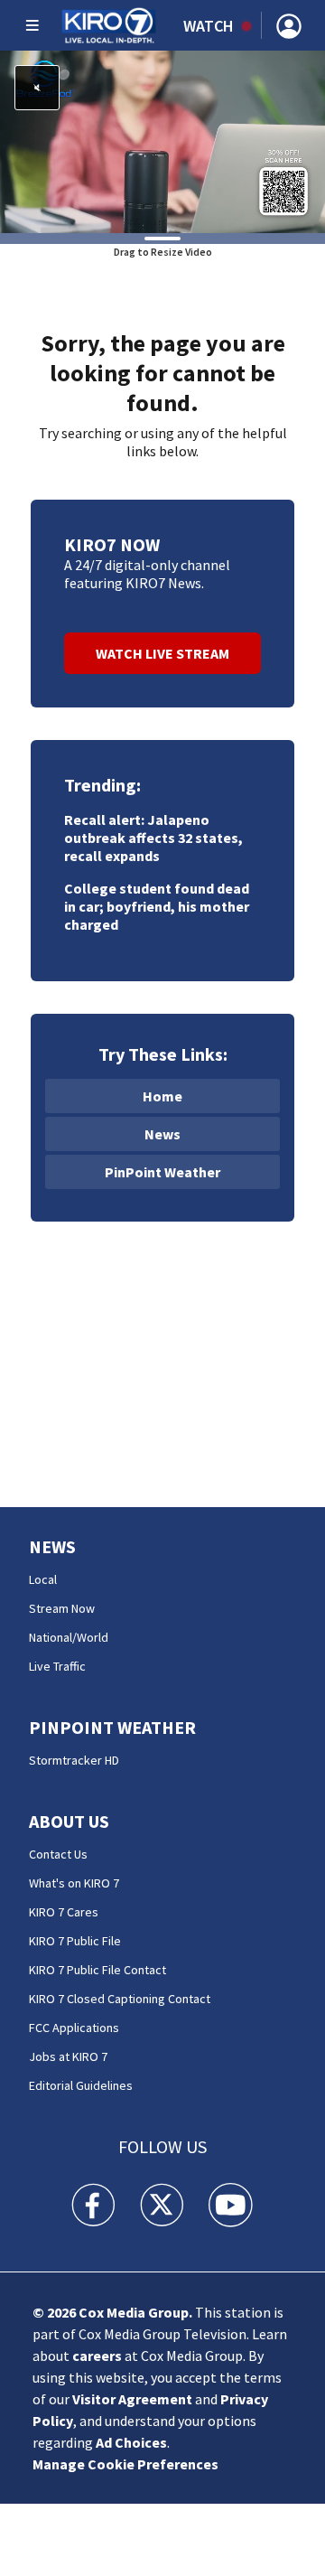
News (162, 1134)
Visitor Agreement (132, 2399)
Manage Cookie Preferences (125, 2464)
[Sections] (32, 25)
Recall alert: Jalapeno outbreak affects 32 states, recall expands (153, 838)
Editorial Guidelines (81, 2085)
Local (43, 1579)
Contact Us (58, 1854)
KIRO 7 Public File (75, 1941)
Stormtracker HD (74, 1760)
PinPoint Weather (162, 1172)
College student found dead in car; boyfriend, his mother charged (157, 906)
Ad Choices (131, 2442)
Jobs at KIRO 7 (68, 2056)
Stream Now (62, 1608)
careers (97, 2356)
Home (162, 1096)
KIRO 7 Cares (64, 1912)
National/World (69, 1637)
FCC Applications (74, 2028)
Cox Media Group (134, 2312)
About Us (69, 1821)
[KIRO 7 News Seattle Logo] (109, 25)
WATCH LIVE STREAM (162, 653)
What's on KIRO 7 (74, 1883)
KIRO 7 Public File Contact (97, 1970)
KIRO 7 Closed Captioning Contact (120, 1999)
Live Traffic (57, 1666)
